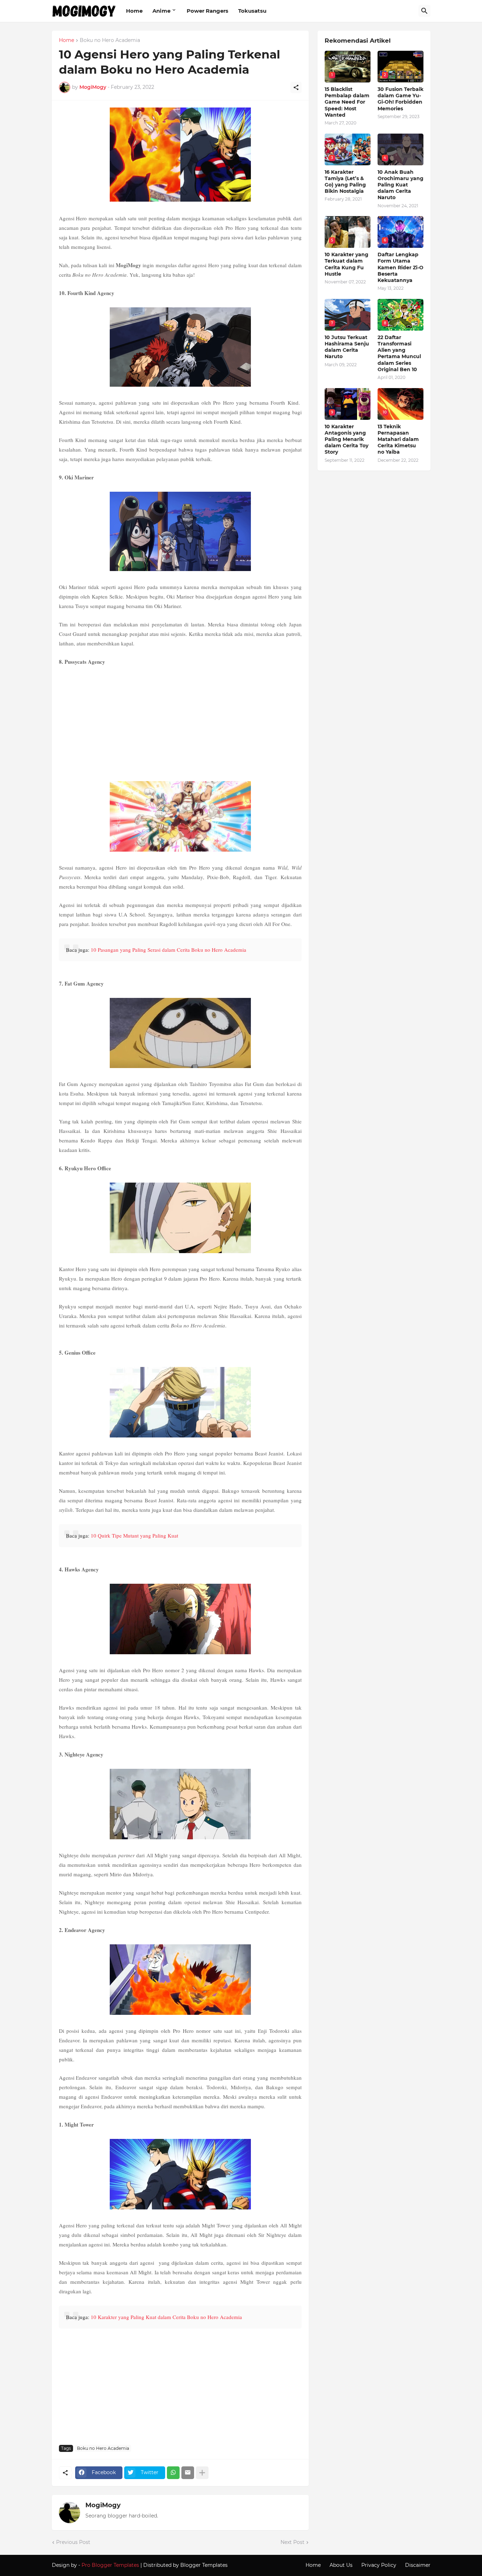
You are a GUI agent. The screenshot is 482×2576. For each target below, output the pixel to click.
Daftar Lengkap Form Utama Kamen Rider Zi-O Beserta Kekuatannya (400, 267)
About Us (341, 2565)
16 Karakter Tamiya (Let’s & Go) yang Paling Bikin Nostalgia (345, 182)
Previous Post (73, 2542)
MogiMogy (103, 2505)
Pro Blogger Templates (110, 2565)
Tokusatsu (252, 11)
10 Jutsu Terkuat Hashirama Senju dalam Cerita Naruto (347, 347)
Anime (161, 11)
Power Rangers (207, 11)
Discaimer (418, 2565)
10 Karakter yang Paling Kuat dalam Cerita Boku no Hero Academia (166, 2317)
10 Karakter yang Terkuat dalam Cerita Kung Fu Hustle (347, 264)
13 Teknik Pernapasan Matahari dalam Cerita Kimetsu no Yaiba (398, 439)
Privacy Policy (379, 2565)
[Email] (188, 2473)
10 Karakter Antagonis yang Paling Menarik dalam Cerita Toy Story (347, 439)
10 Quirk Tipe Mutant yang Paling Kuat (134, 1535)
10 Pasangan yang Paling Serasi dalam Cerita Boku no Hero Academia (168, 950)
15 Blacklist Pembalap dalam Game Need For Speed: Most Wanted (347, 102)
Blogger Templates (204, 2565)
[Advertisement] (180, 723)
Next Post (293, 2542)
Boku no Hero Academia (110, 41)
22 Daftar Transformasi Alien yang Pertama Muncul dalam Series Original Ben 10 (399, 353)
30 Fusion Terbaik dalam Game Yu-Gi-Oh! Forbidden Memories (400, 99)
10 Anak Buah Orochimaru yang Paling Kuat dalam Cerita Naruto (400, 185)
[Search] (424, 11)
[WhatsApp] (173, 2473)
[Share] (296, 87)
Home (134, 11)
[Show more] (202, 2473)
